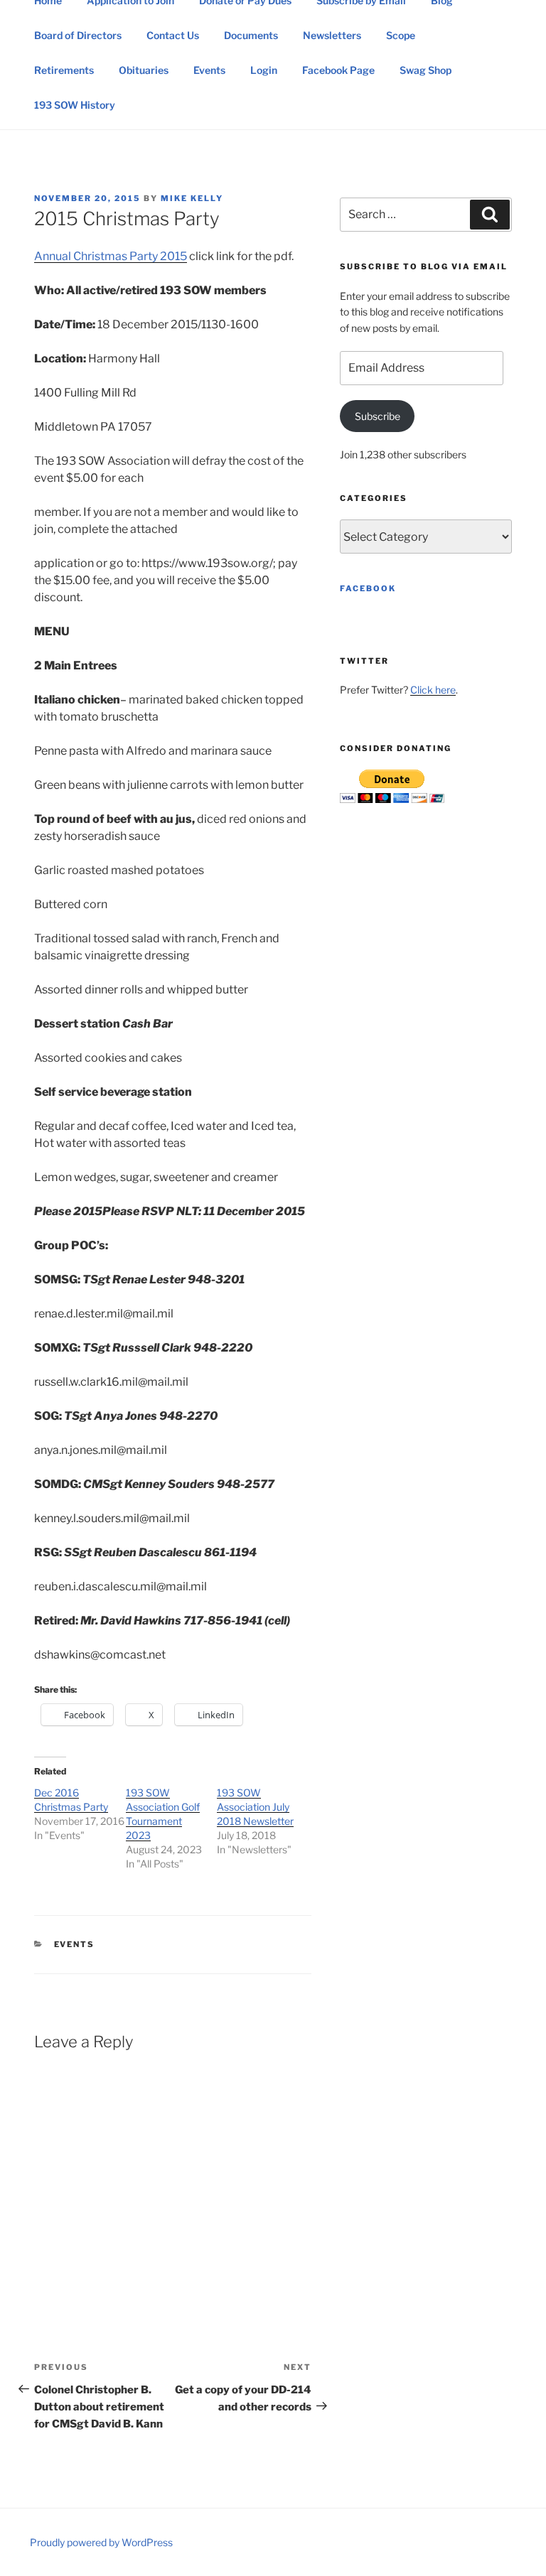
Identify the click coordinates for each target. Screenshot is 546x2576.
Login (264, 70)
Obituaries (144, 70)
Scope (401, 35)
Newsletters (332, 35)
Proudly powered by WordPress (101, 2542)
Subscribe (378, 416)
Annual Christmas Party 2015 (111, 256)
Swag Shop (425, 70)
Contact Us (173, 35)
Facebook (368, 588)
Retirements (64, 70)
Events (209, 70)
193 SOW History (75, 105)
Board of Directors (78, 35)
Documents (251, 35)
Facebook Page (338, 70)
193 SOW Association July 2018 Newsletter (255, 1807)
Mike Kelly (192, 198)
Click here (433, 690)
